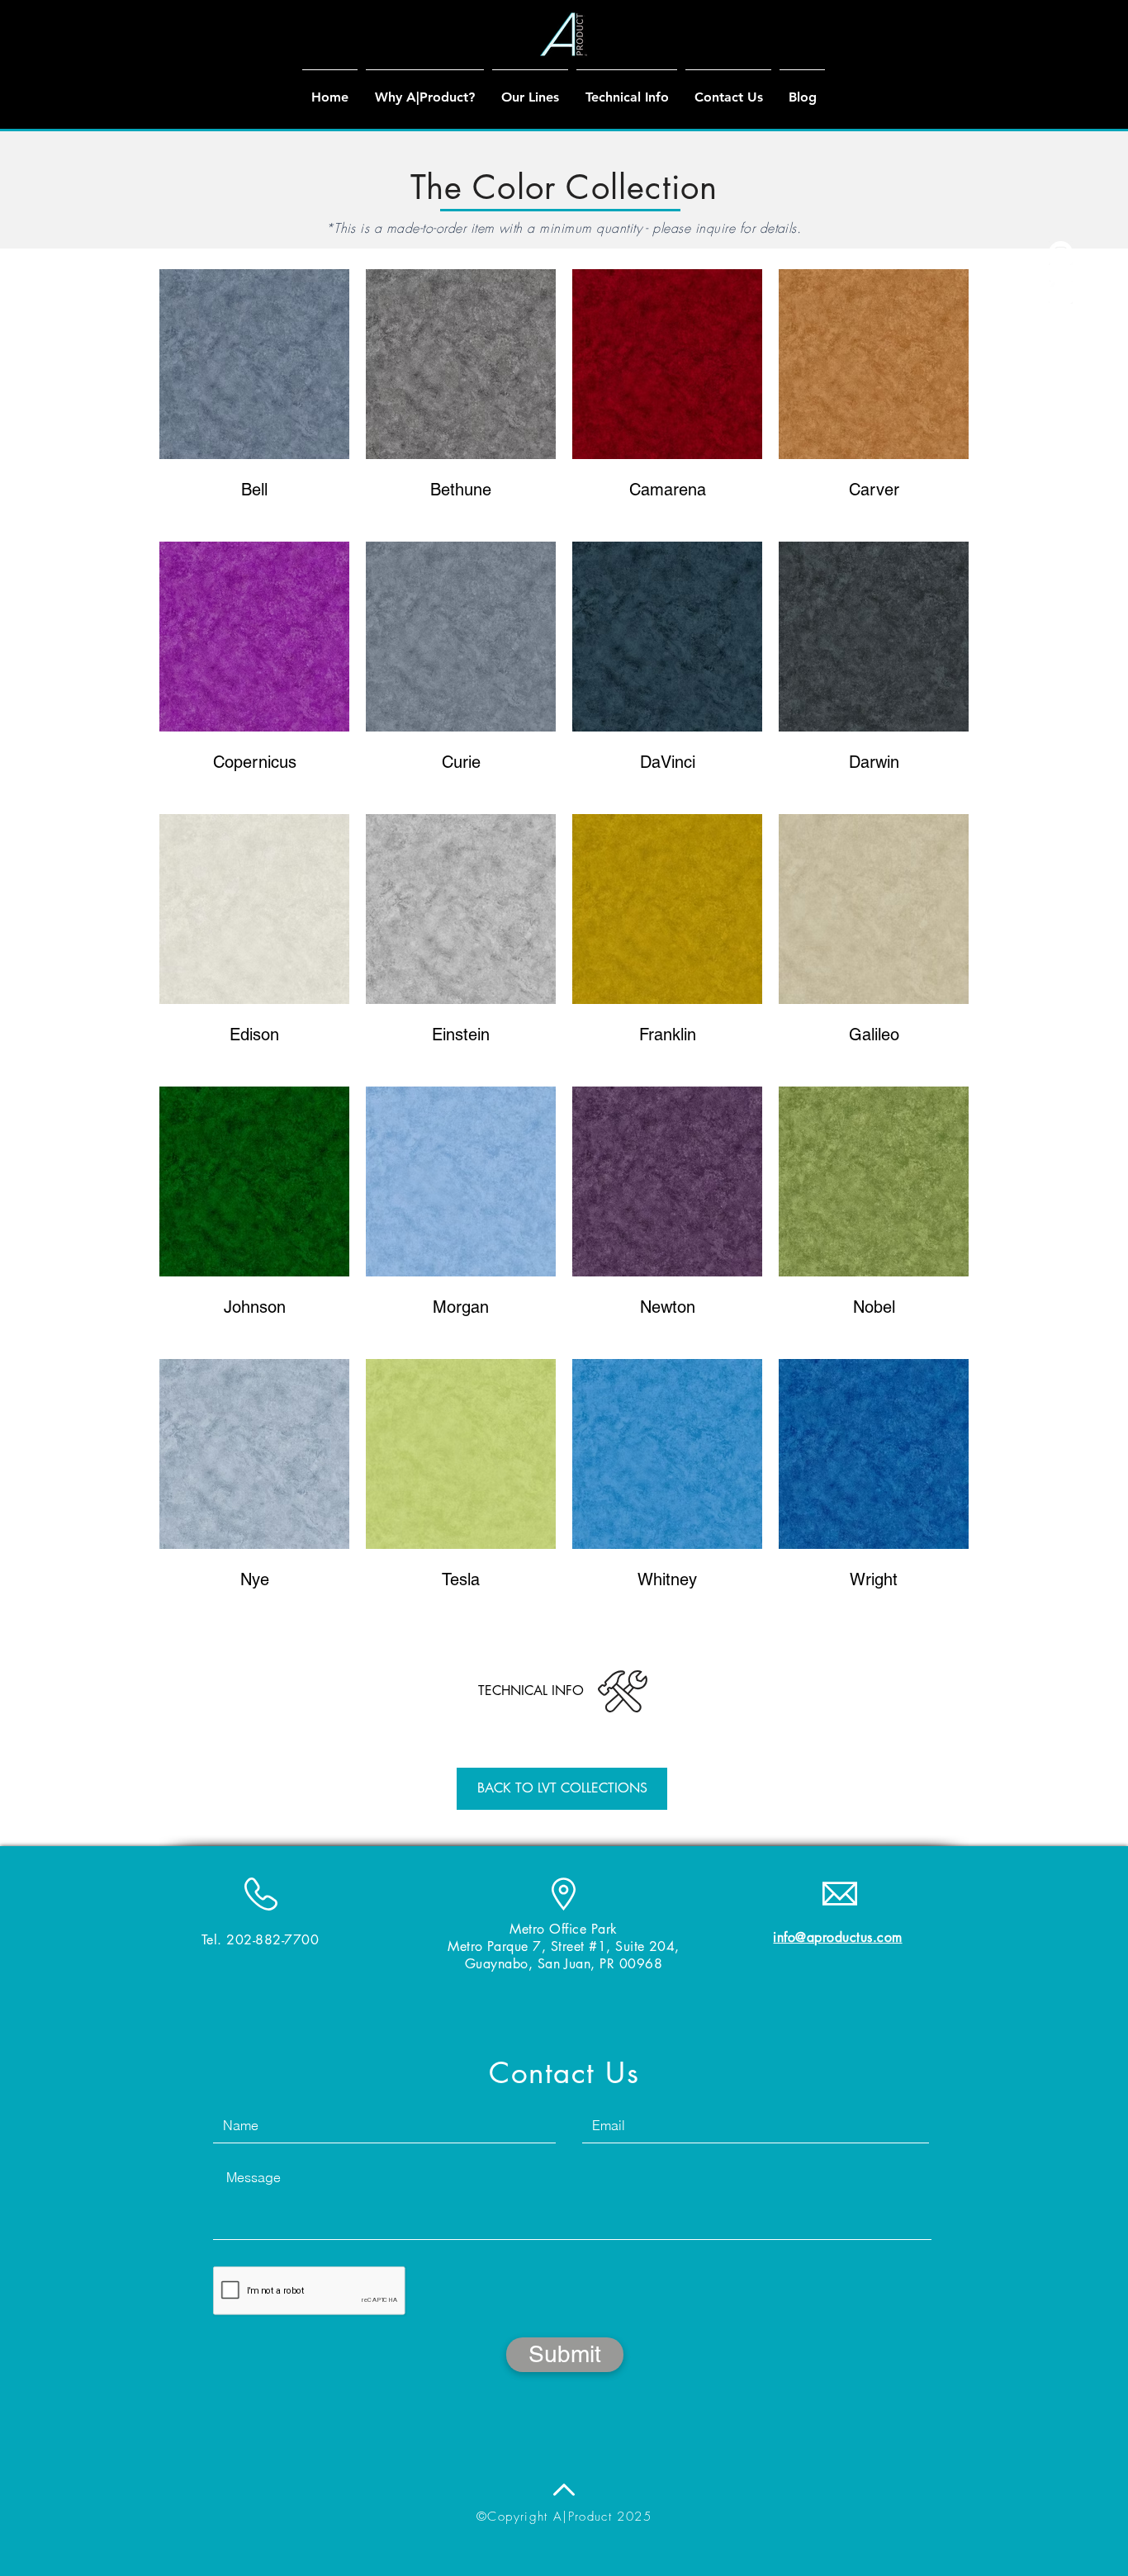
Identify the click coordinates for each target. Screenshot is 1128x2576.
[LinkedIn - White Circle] (1061, 292)
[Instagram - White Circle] (1061, 253)
